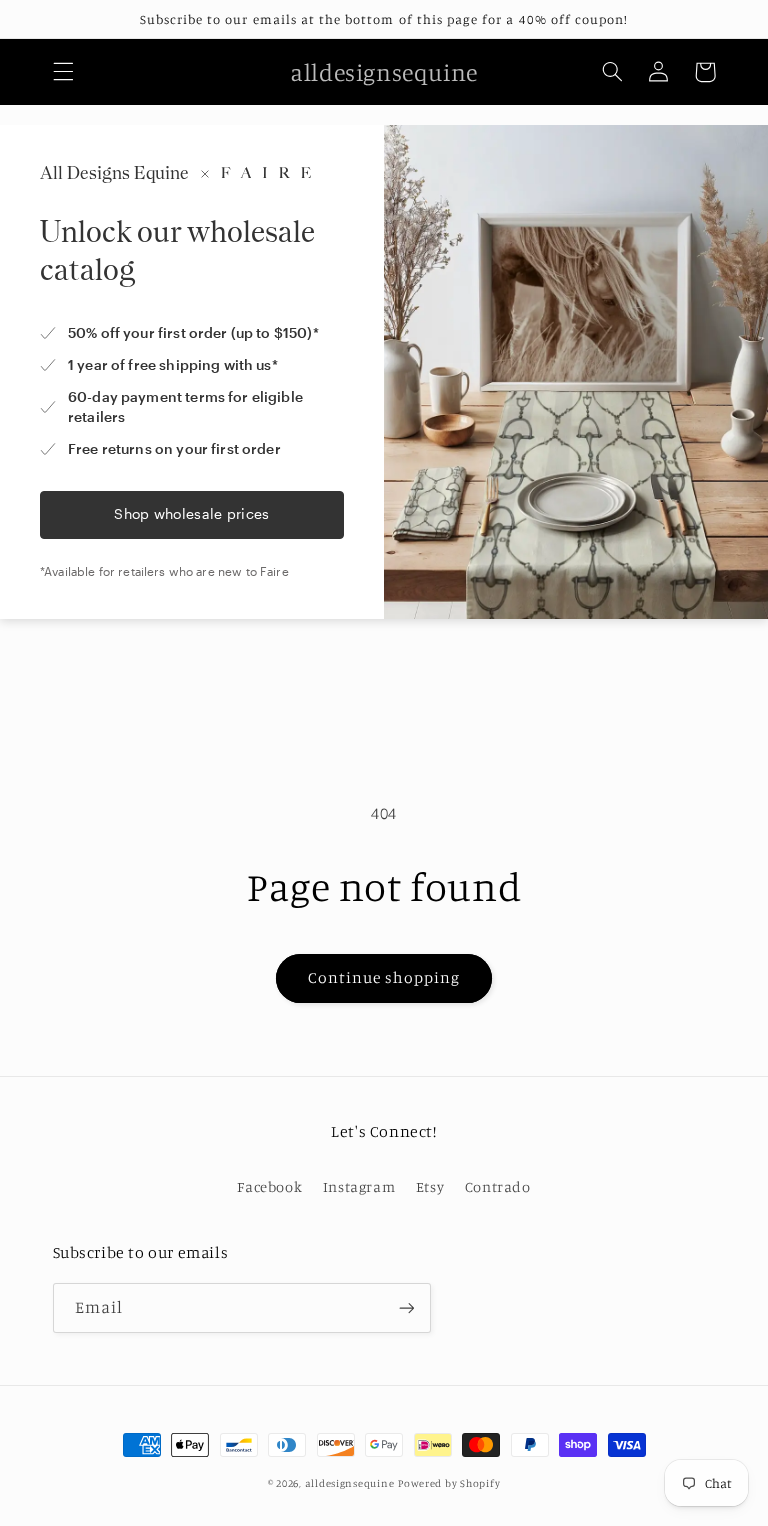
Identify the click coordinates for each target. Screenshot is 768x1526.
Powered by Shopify (449, 1483)
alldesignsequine (350, 1483)
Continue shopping (384, 977)
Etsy (430, 1186)
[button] (63, 72)
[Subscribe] (406, 1307)
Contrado (498, 1186)
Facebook (269, 1186)
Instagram (359, 1186)
